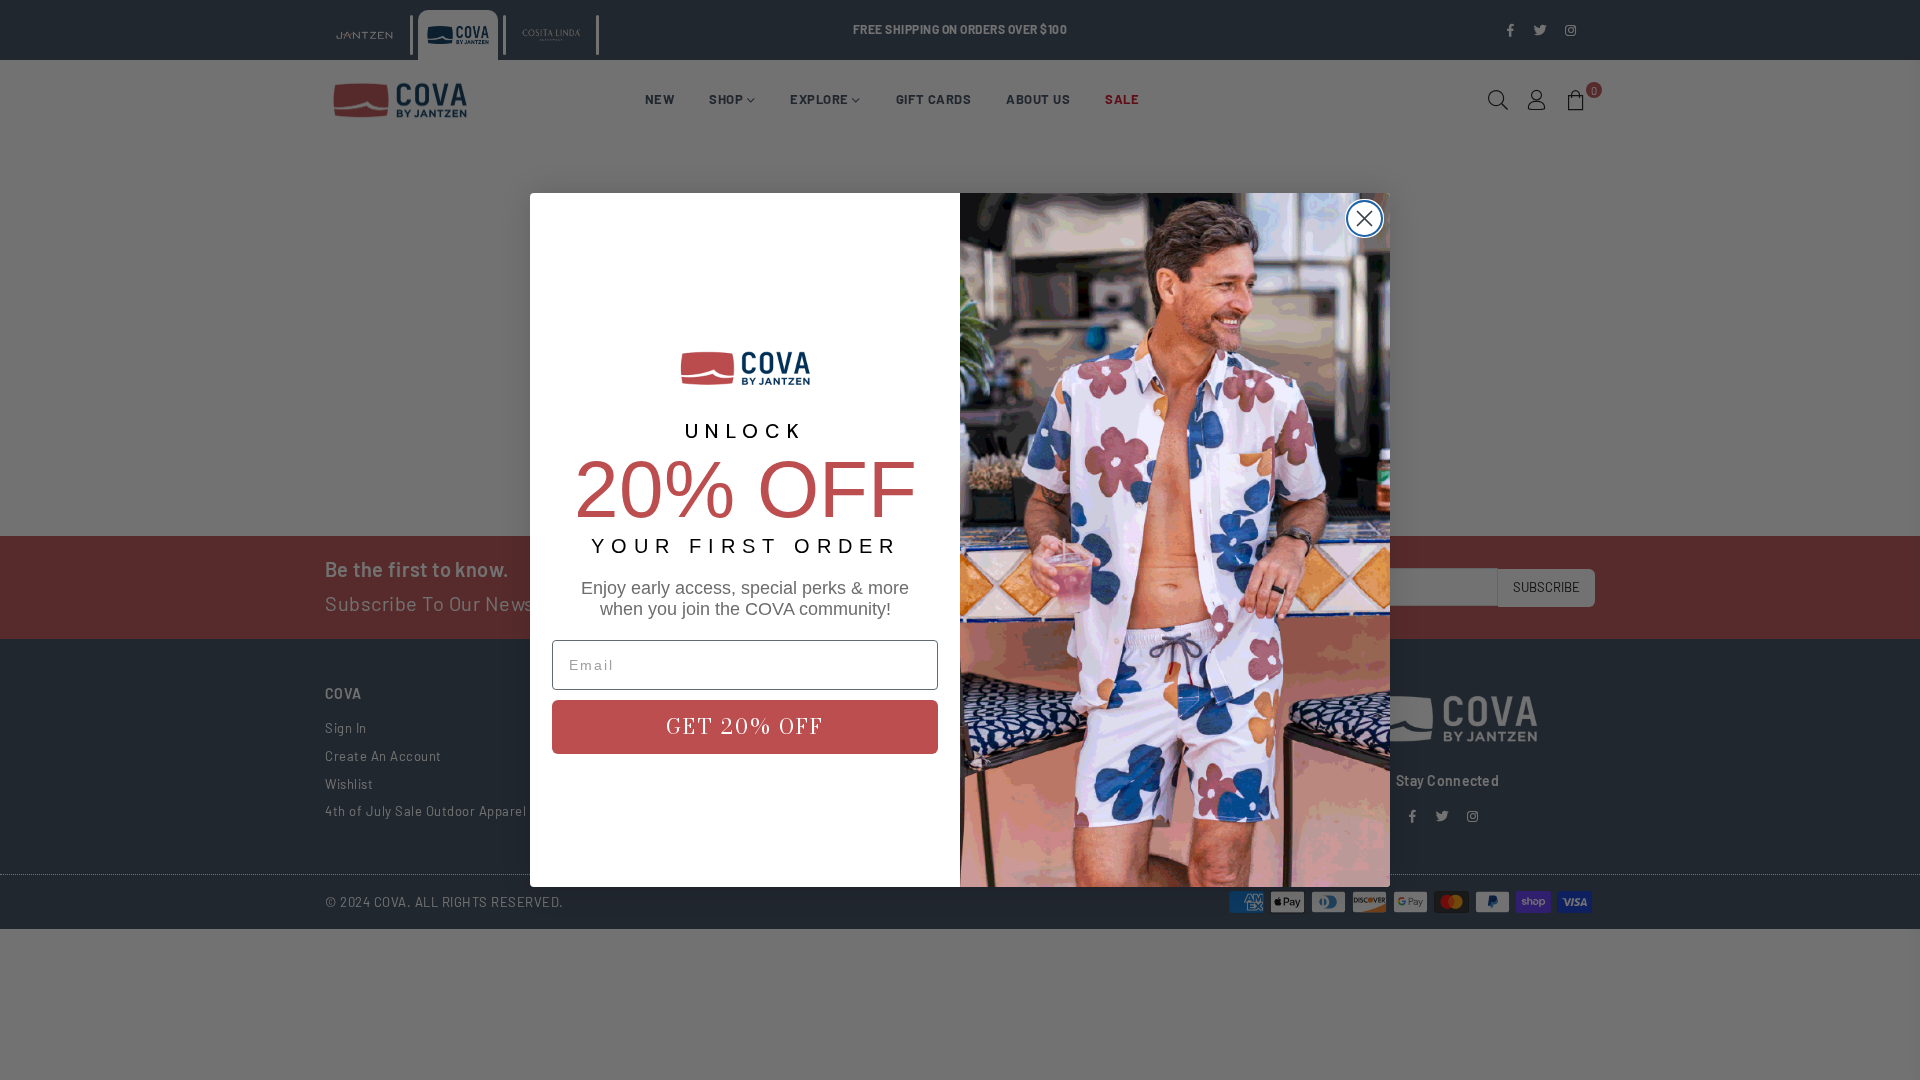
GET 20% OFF (745, 726)
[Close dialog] (1364, 218)
